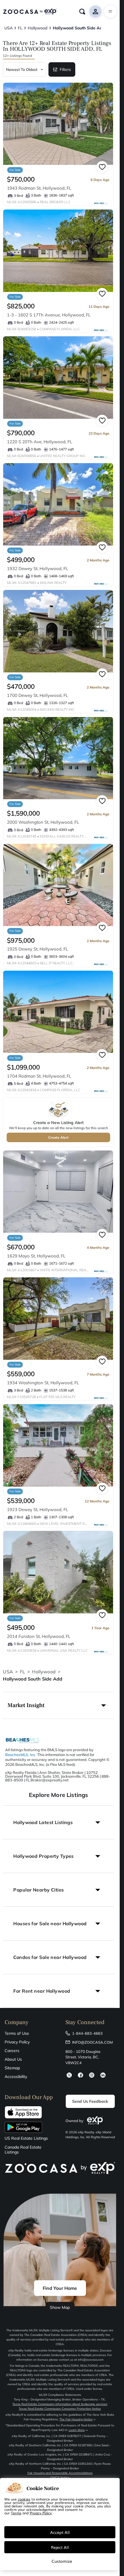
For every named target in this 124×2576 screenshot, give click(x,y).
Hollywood (44, 1672)
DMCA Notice (60, 2478)
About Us (13, 2059)
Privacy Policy (17, 2042)
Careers (12, 2051)
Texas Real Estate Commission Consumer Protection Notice (60, 2409)
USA (8, 1672)
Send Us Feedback (90, 2101)
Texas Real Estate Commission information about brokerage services (60, 2404)
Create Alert (58, 1137)
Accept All (60, 2532)
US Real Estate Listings (26, 2138)
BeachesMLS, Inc (20, 1755)
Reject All (60, 2547)
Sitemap (12, 2068)
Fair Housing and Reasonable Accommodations (60, 2473)
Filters (65, 69)
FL (22, 1672)
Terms (16, 2513)
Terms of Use (17, 2033)
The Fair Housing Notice (76, 2419)
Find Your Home (60, 2288)
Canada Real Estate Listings (23, 2150)
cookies (24, 2499)
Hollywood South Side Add (33, 1679)
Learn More (77, 2430)
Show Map (60, 2307)
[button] (58, 1705)
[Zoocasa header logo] (30, 12)
